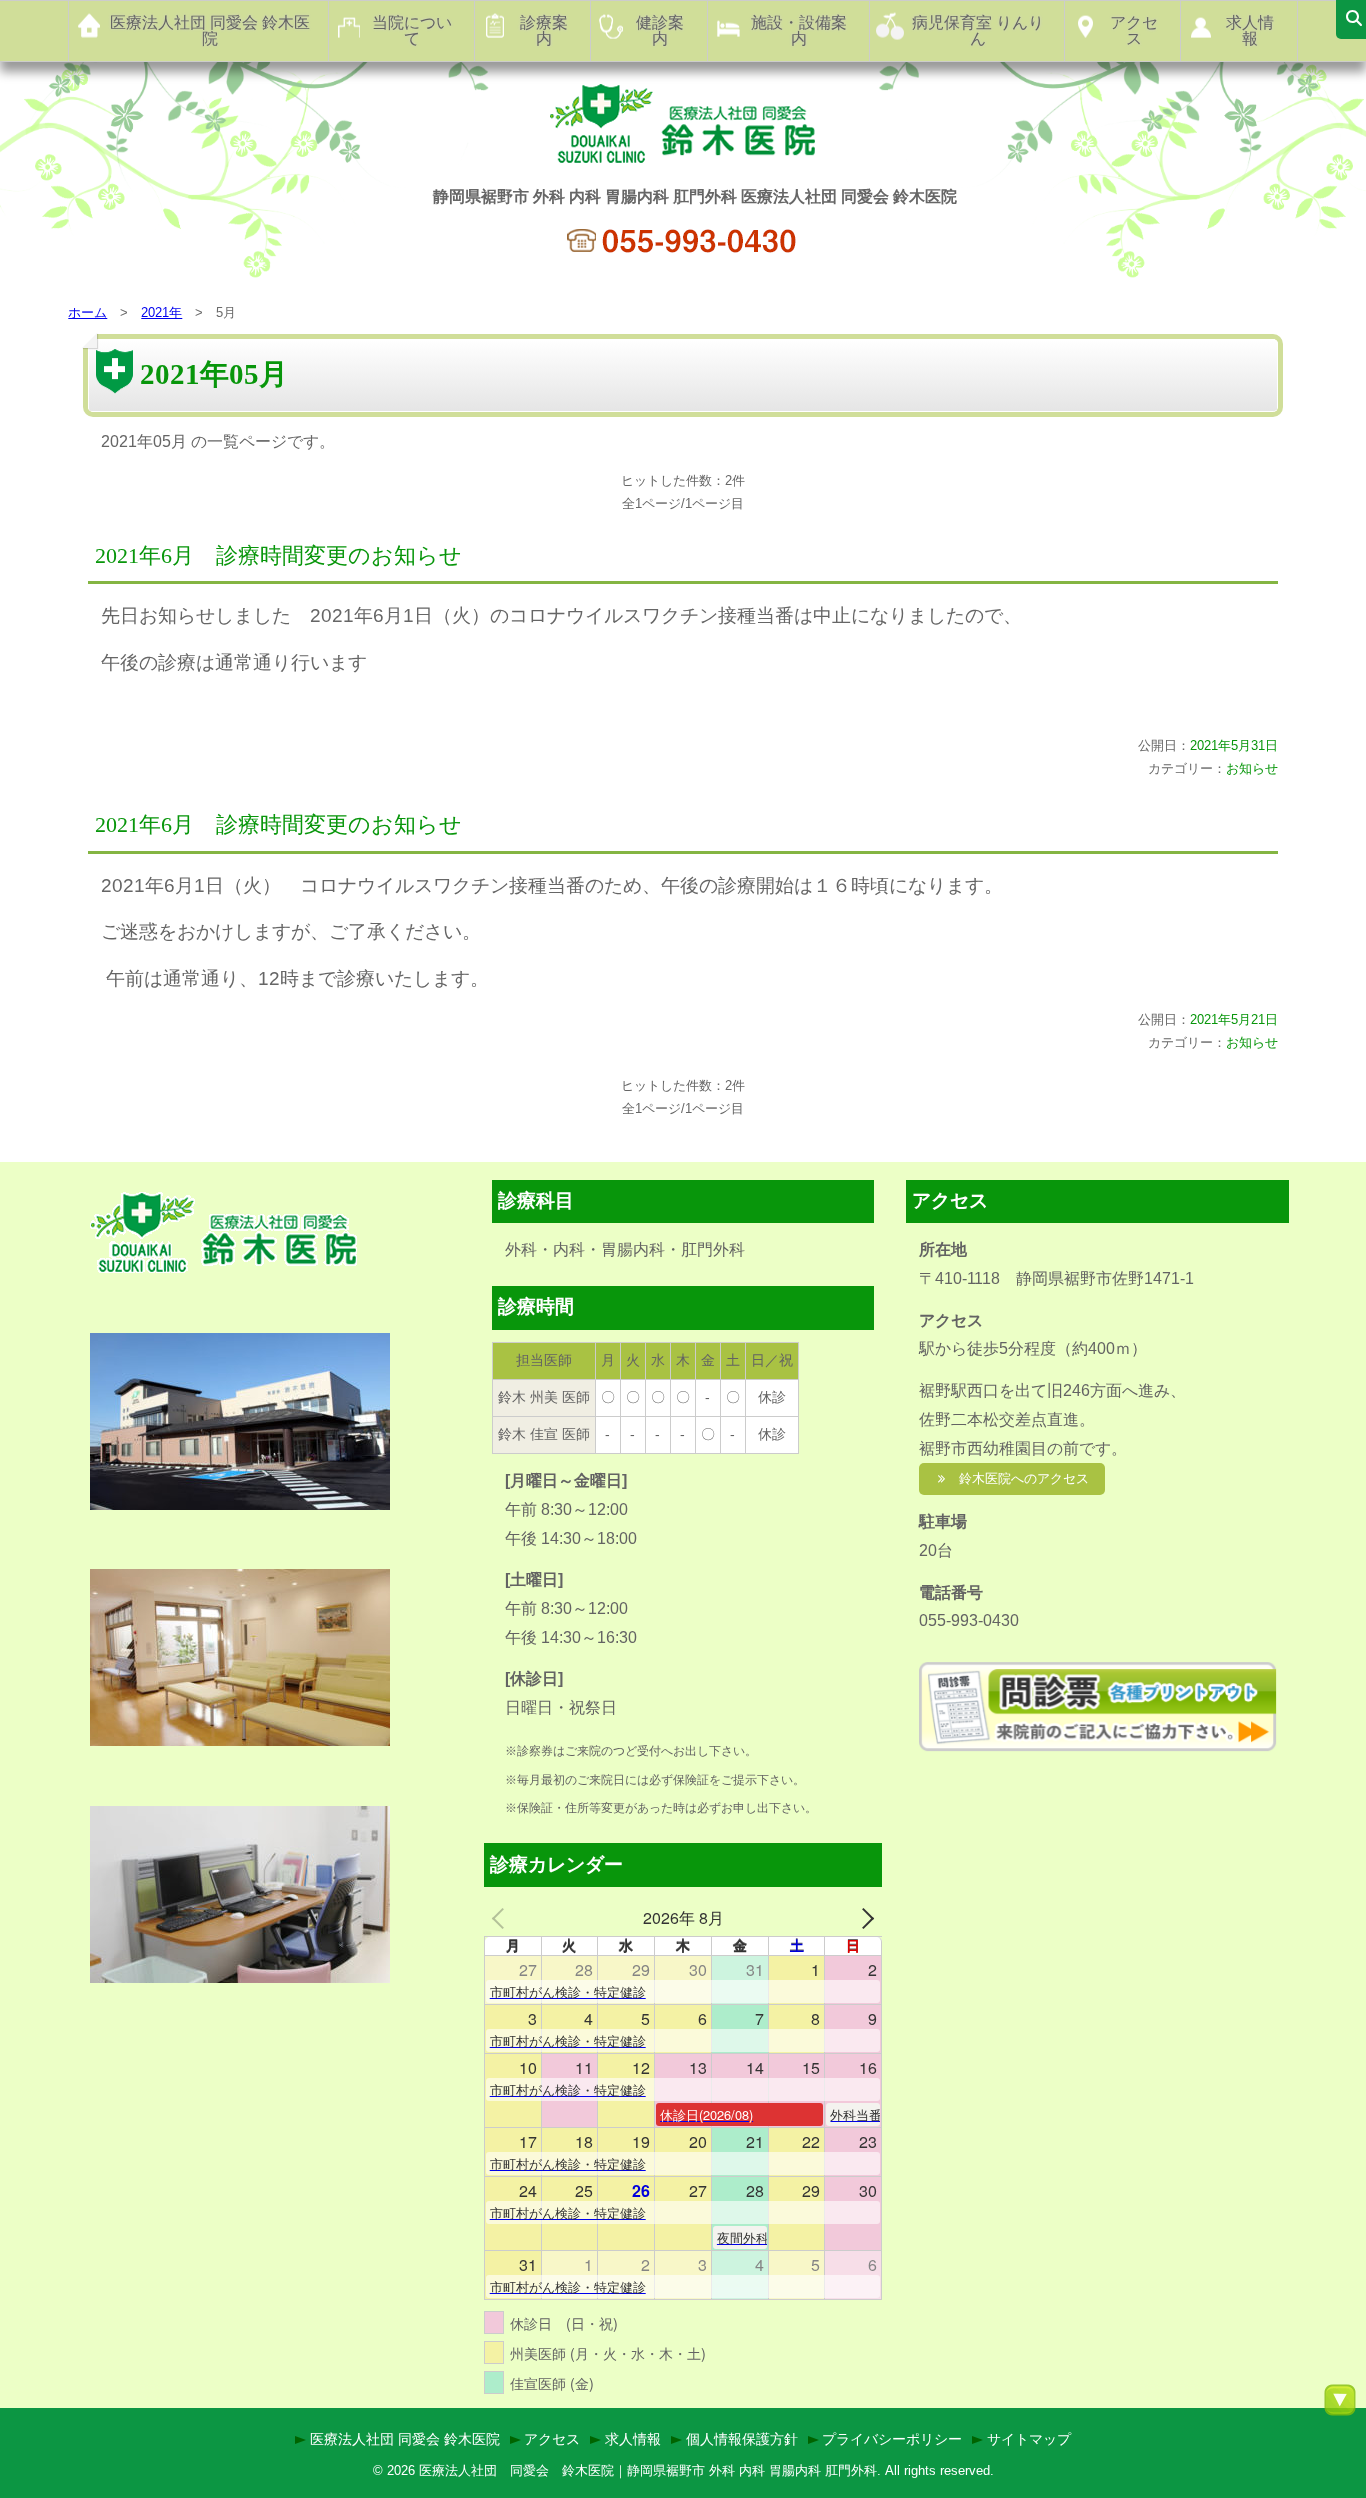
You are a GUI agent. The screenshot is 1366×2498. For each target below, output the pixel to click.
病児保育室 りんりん (978, 30)
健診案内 (660, 30)
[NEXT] (863, 1918)
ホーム (87, 312)
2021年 (161, 312)
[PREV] (503, 1918)
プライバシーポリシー (892, 2439)
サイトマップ (1029, 2439)
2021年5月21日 (1234, 1019)
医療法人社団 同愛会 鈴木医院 (210, 30)
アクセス (1134, 30)
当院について (412, 30)
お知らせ (1252, 768)
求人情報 (1250, 30)
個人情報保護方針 (742, 2439)
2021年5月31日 (1234, 745)
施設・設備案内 (799, 30)
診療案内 (544, 30)
